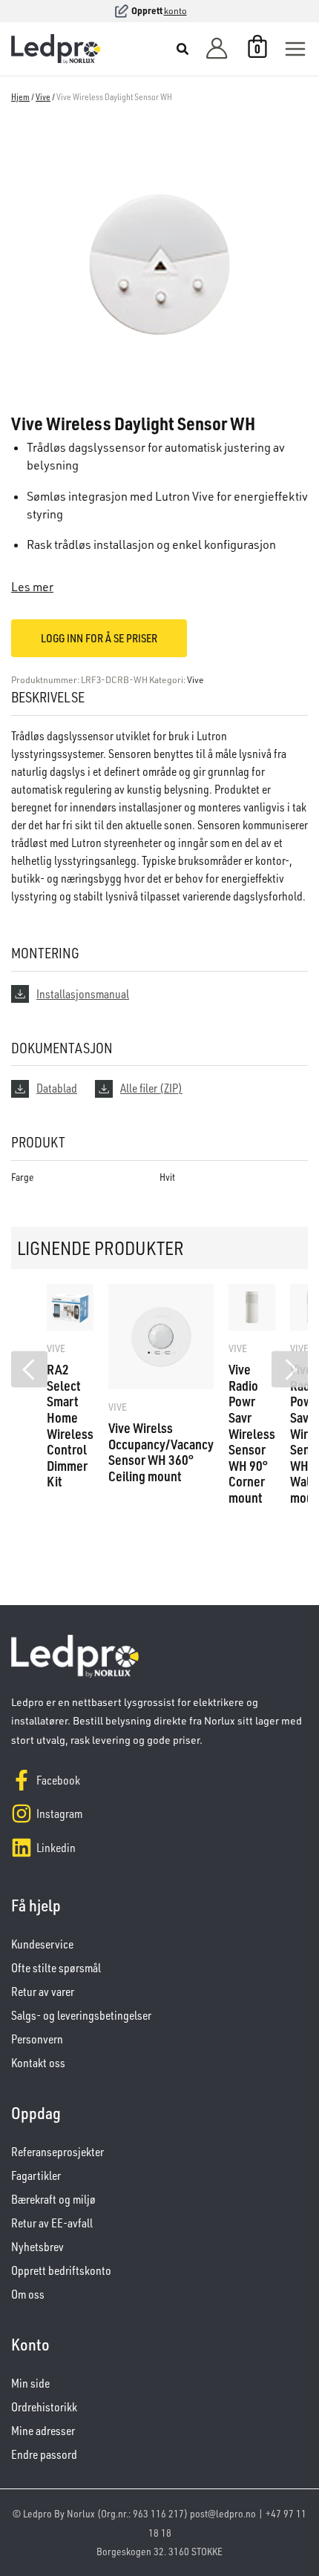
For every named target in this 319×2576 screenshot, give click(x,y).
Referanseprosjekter (57, 2152)
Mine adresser (43, 2431)
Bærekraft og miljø (53, 2199)
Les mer (32, 587)
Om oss (28, 2294)
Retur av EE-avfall (52, 2223)
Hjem (20, 97)
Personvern (37, 2039)
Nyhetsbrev (37, 2247)
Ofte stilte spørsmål (56, 1968)
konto (175, 11)
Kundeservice (42, 1944)
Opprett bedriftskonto (61, 2270)
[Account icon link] (217, 49)
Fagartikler (36, 2175)
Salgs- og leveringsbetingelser (81, 2015)
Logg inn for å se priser (99, 638)
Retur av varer (43, 1992)
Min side (30, 2383)
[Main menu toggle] (295, 49)
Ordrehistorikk (44, 2407)
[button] (183, 50)
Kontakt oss (38, 2063)
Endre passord (44, 2454)
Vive (43, 97)
